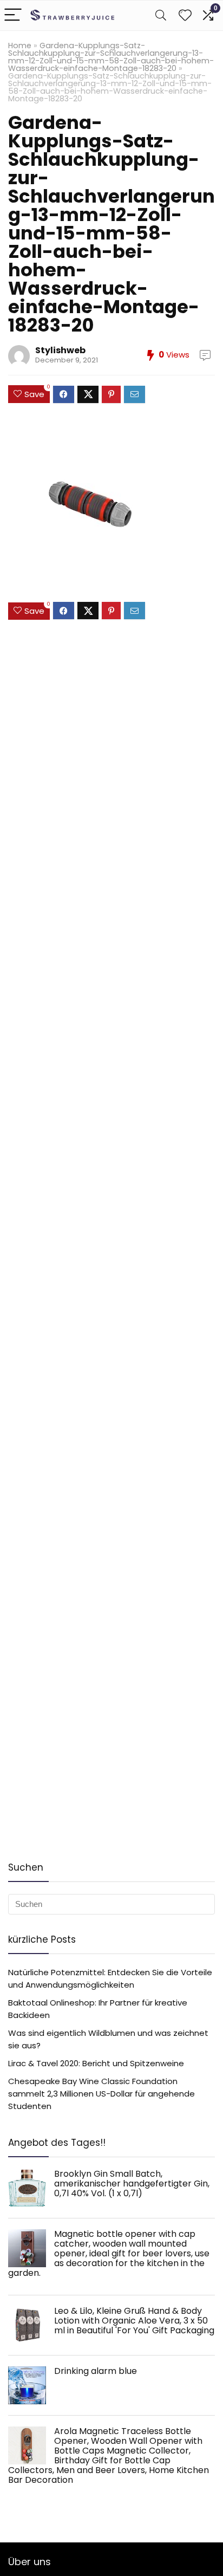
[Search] (161, 15)
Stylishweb (60, 350)
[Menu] (13, 15)
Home (20, 46)
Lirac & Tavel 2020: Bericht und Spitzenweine (96, 2063)
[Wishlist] (185, 15)
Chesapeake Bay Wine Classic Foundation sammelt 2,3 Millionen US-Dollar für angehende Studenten (101, 2094)
